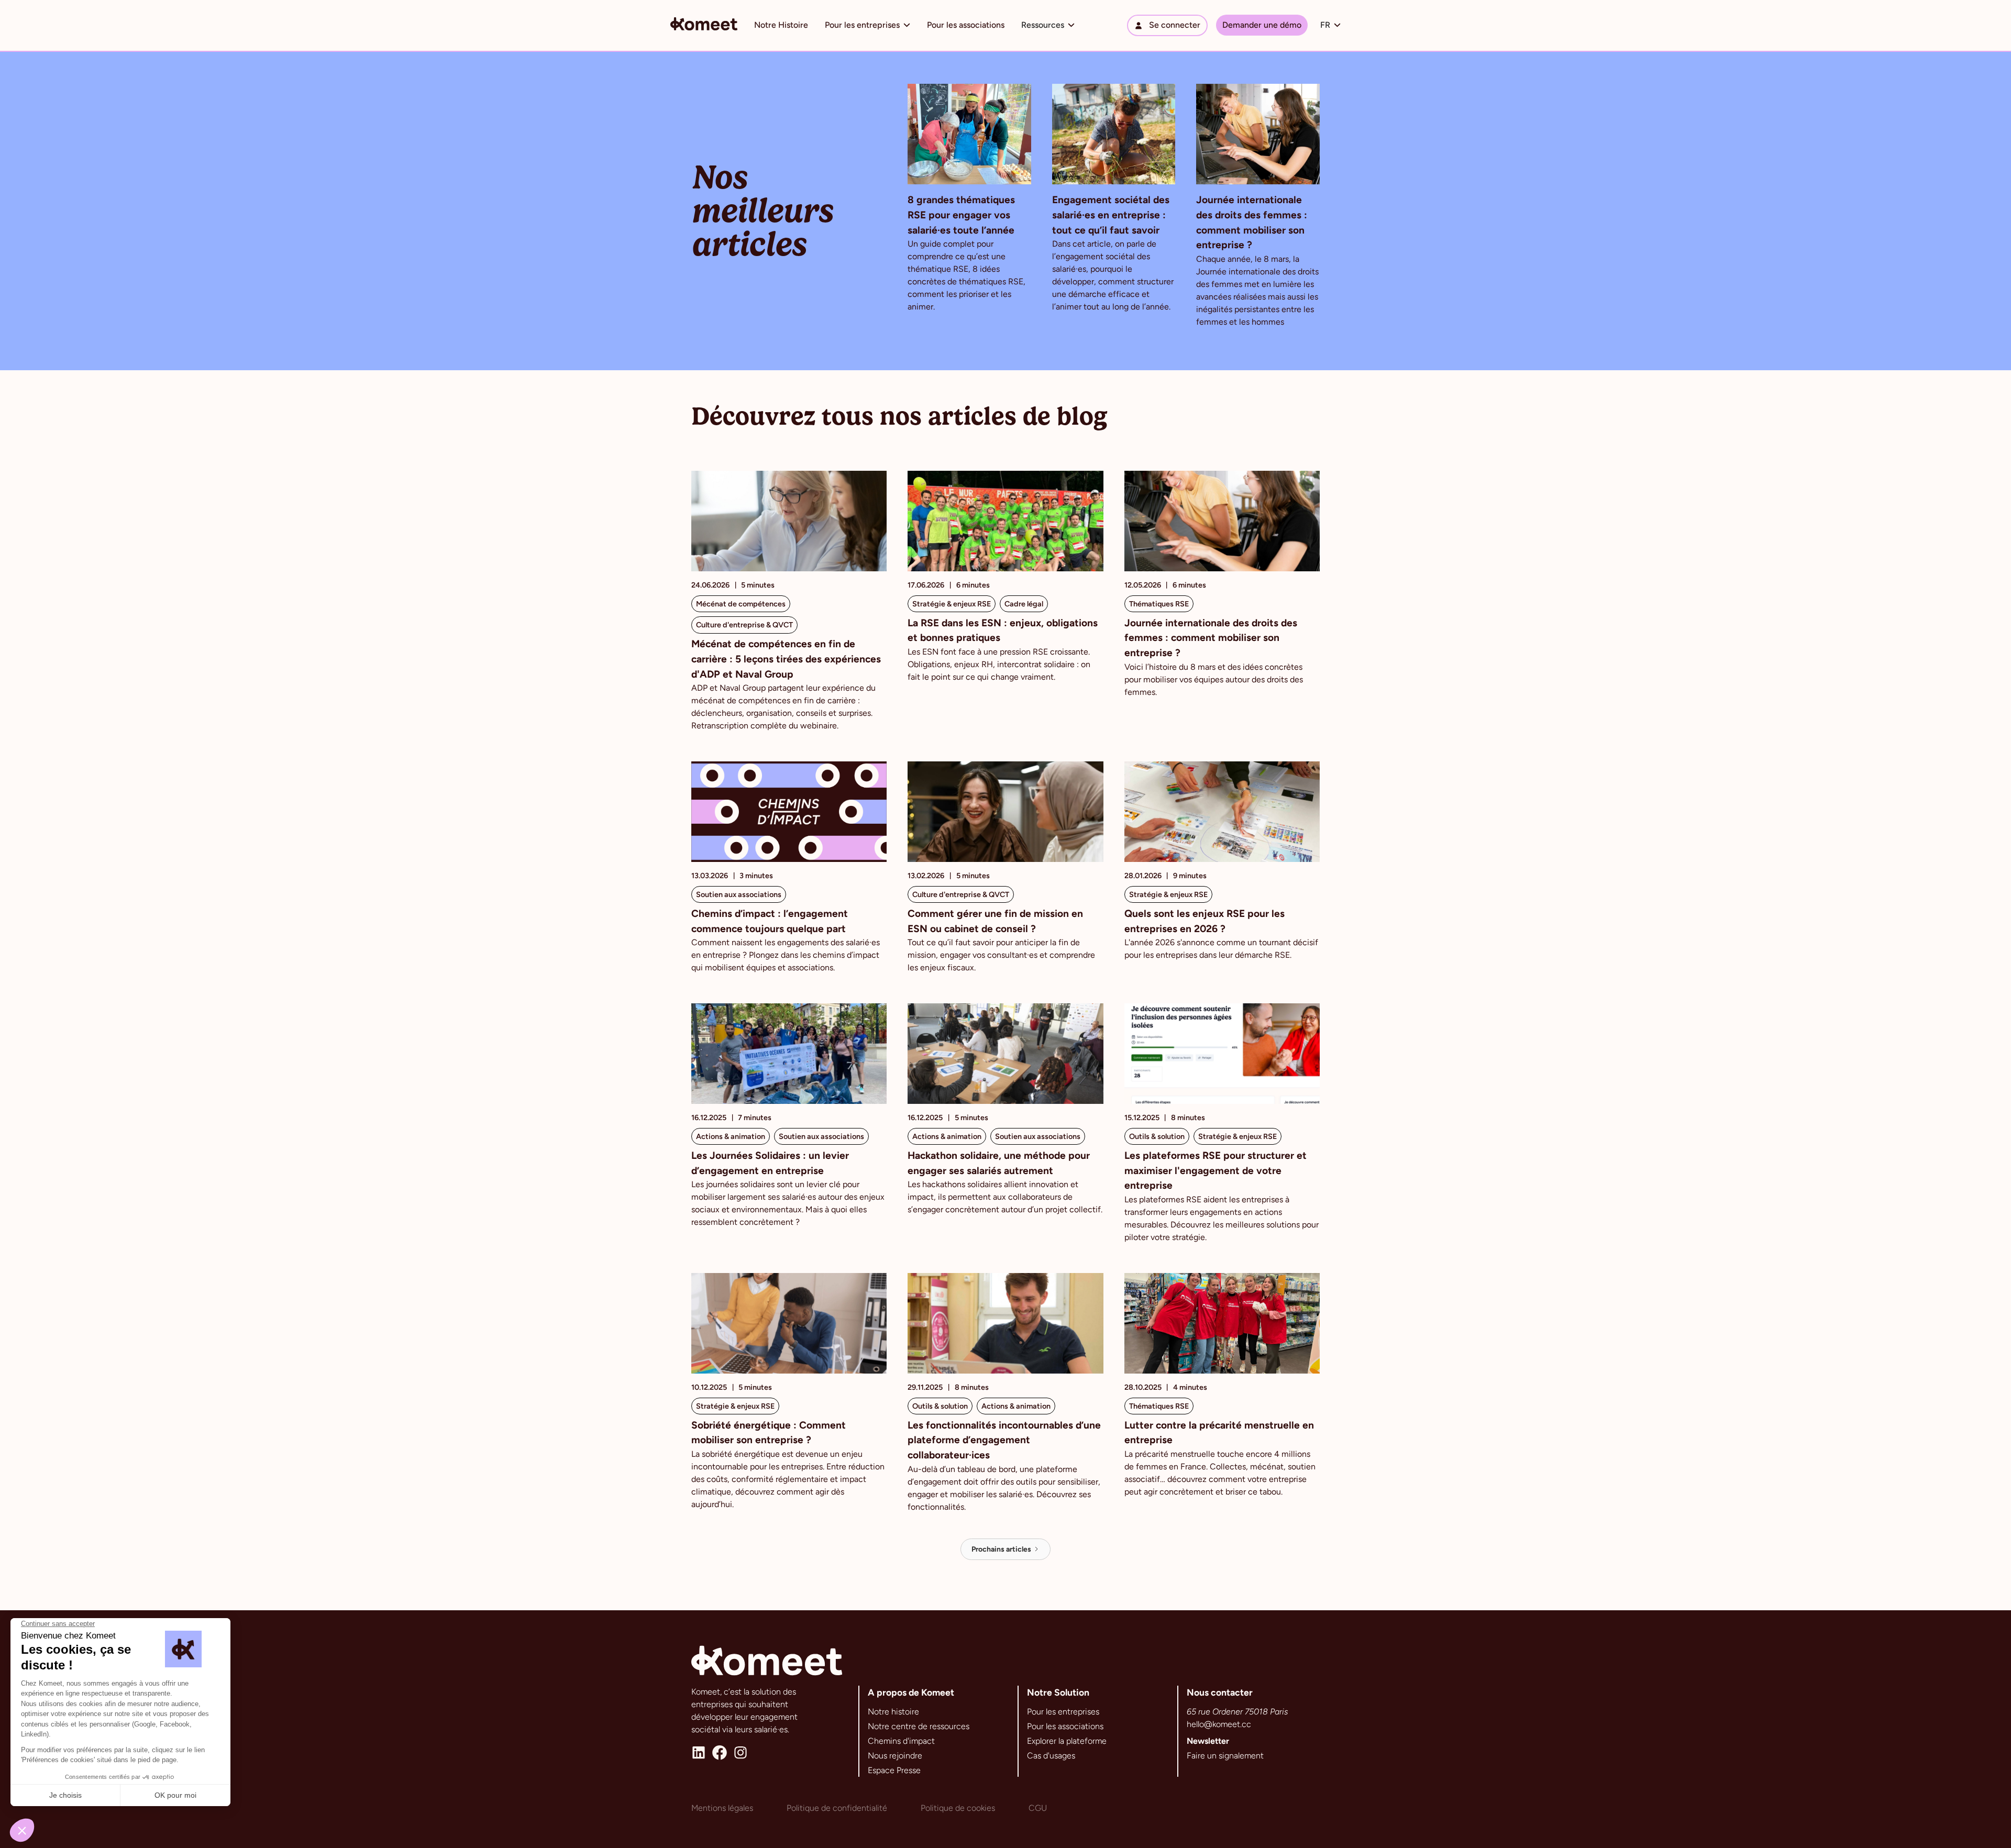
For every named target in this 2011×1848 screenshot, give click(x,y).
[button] (868, 25)
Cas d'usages (1051, 1756)
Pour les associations (966, 25)
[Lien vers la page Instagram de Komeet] (741, 1753)
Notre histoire (893, 1712)
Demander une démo (1262, 25)
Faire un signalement (1225, 1756)
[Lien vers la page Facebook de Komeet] (720, 1753)
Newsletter (1208, 1741)
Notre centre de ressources (919, 1726)
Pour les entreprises (1063, 1712)
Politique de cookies (958, 1808)
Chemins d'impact (901, 1741)
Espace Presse (894, 1770)
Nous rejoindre (895, 1756)
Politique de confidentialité (837, 1808)
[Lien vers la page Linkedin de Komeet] (699, 1753)
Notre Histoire (781, 25)
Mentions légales (722, 1808)
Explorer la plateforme (1067, 1741)
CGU (1038, 1808)
